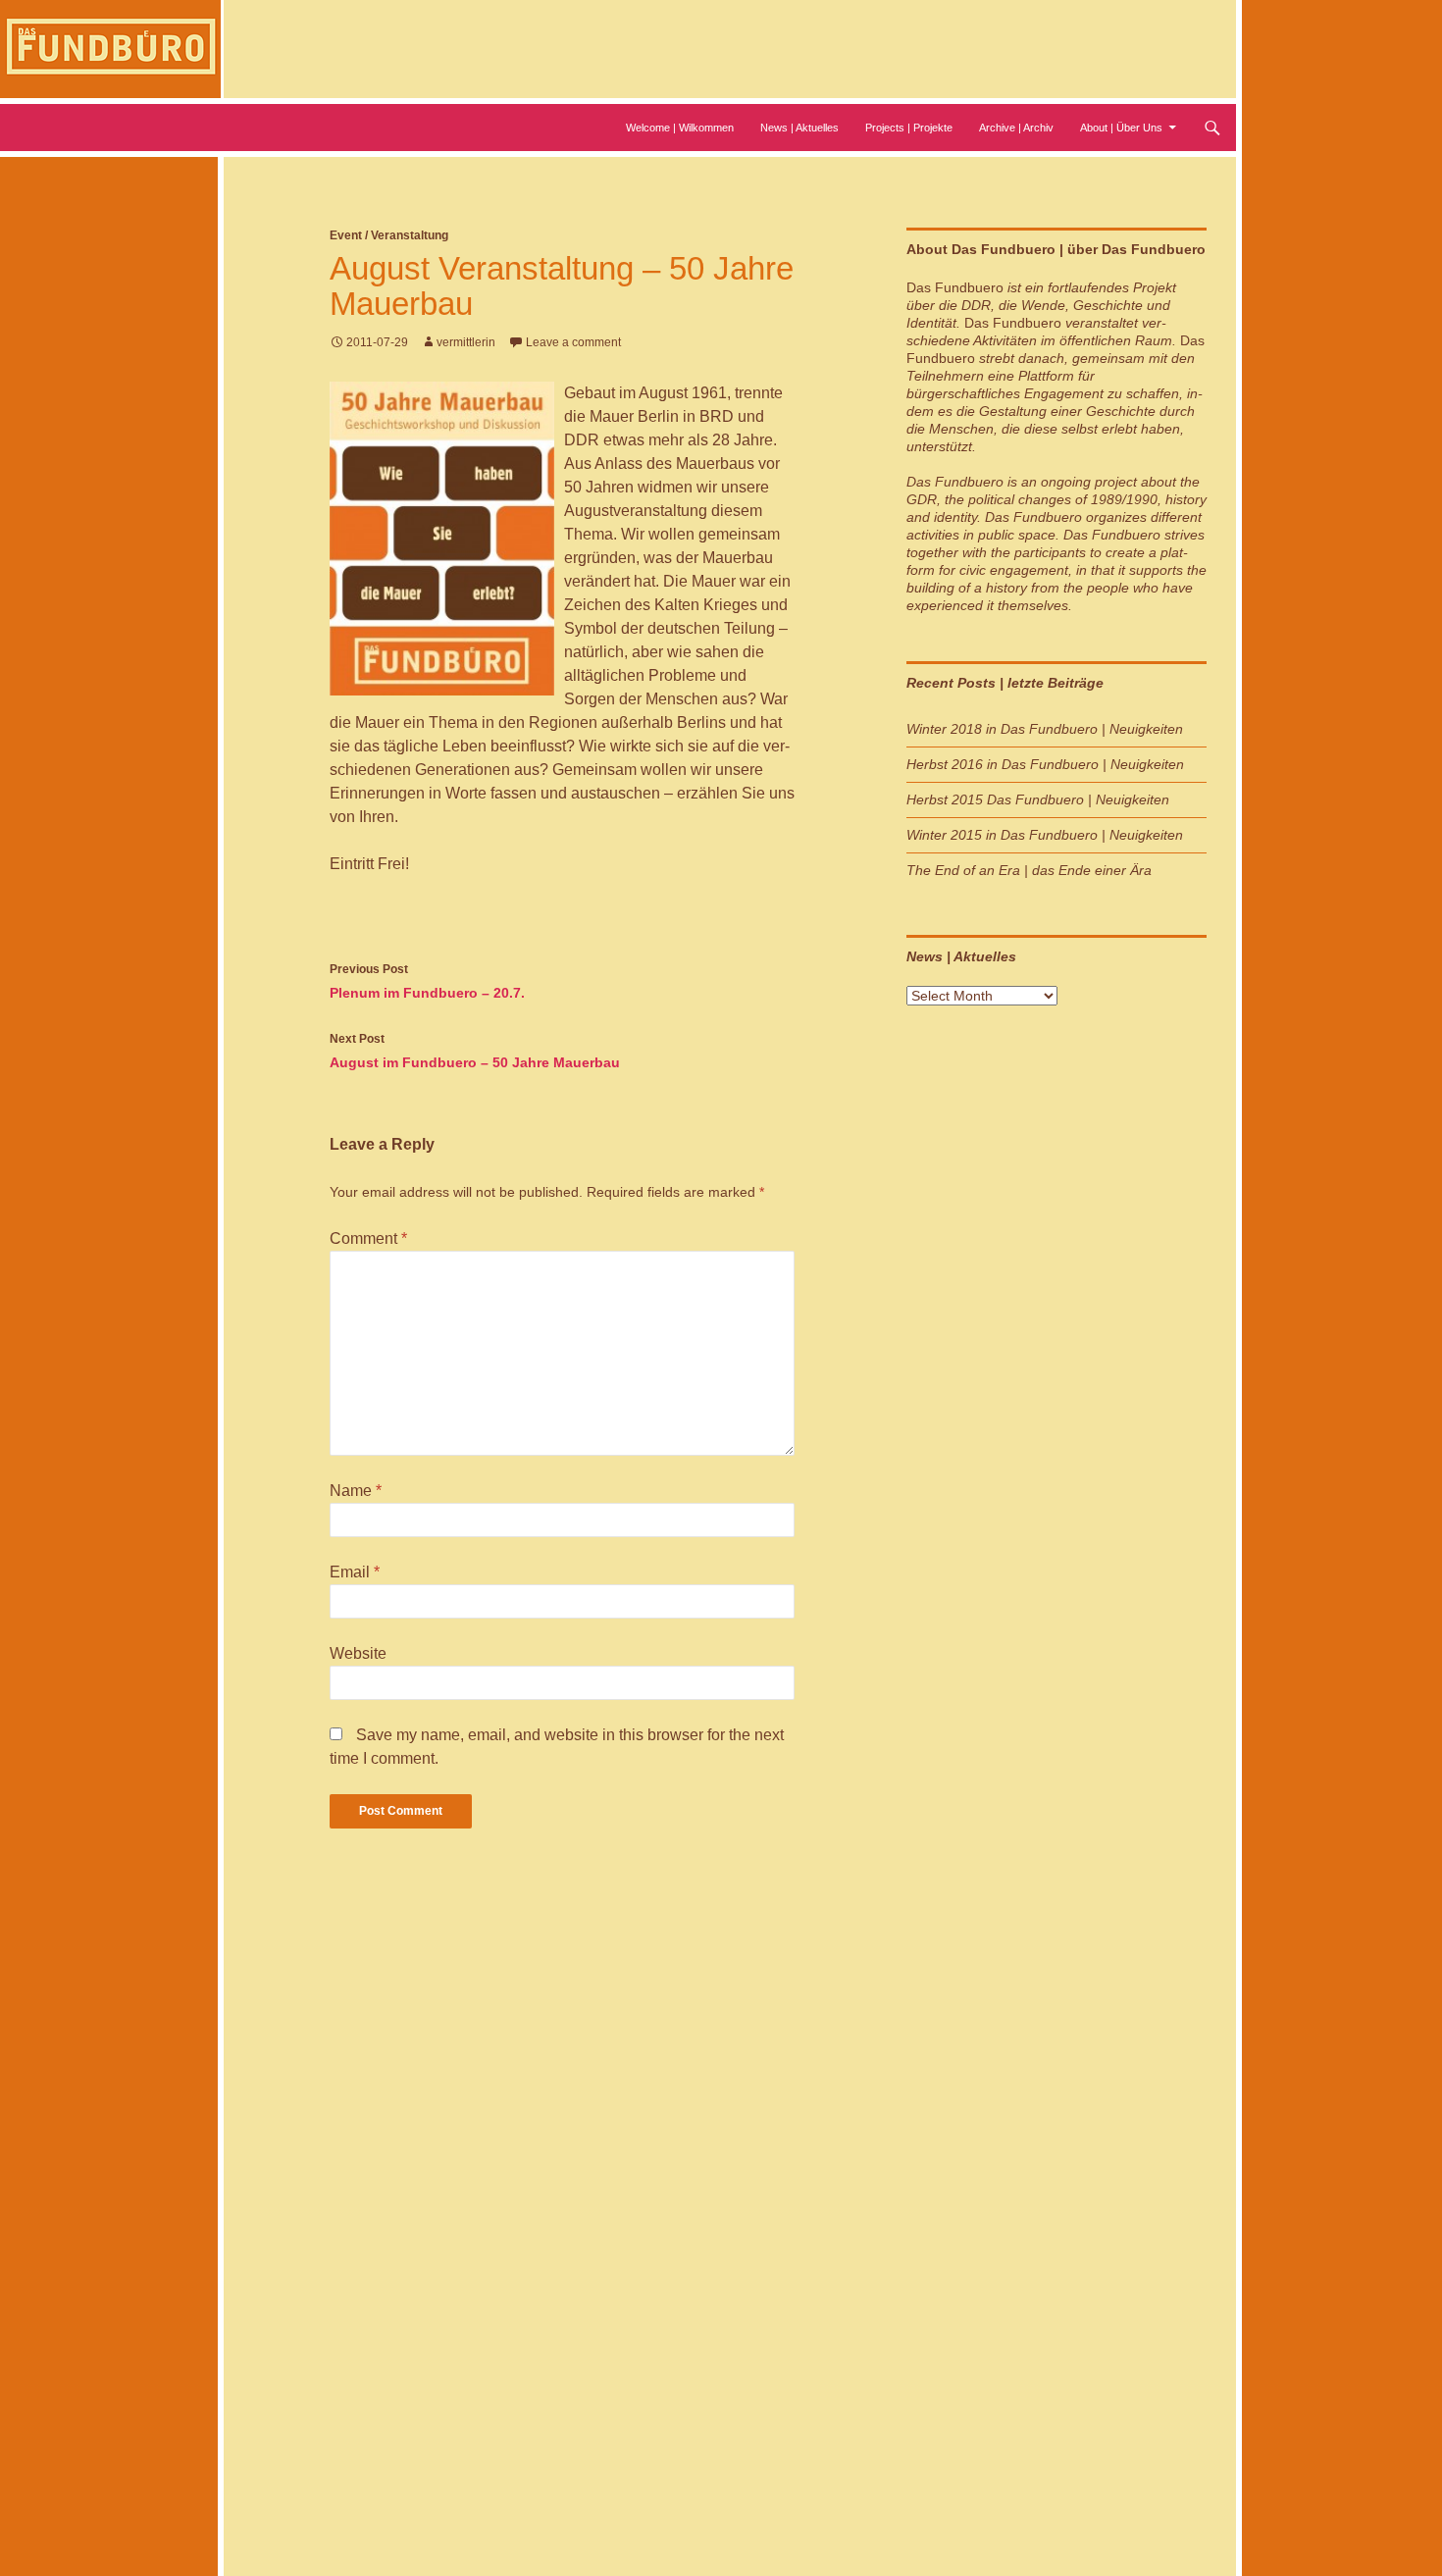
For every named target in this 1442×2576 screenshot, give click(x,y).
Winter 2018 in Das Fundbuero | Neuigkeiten (1045, 729)
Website (358, 1653)
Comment (368, 1238)
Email (355, 1572)
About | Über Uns (1121, 128)
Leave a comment (573, 342)
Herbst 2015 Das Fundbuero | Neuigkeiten (1038, 799)
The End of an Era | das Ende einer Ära (1029, 870)
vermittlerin (466, 342)
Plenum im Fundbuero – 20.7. (427, 981)
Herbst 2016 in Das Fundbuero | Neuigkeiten (1045, 764)
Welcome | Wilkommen (680, 128)
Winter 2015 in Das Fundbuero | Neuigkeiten (1045, 835)
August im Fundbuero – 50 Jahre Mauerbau (475, 1051)
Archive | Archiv (1016, 128)
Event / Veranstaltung (389, 235)
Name (356, 1491)
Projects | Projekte (909, 128)
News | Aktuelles (799, 128)
